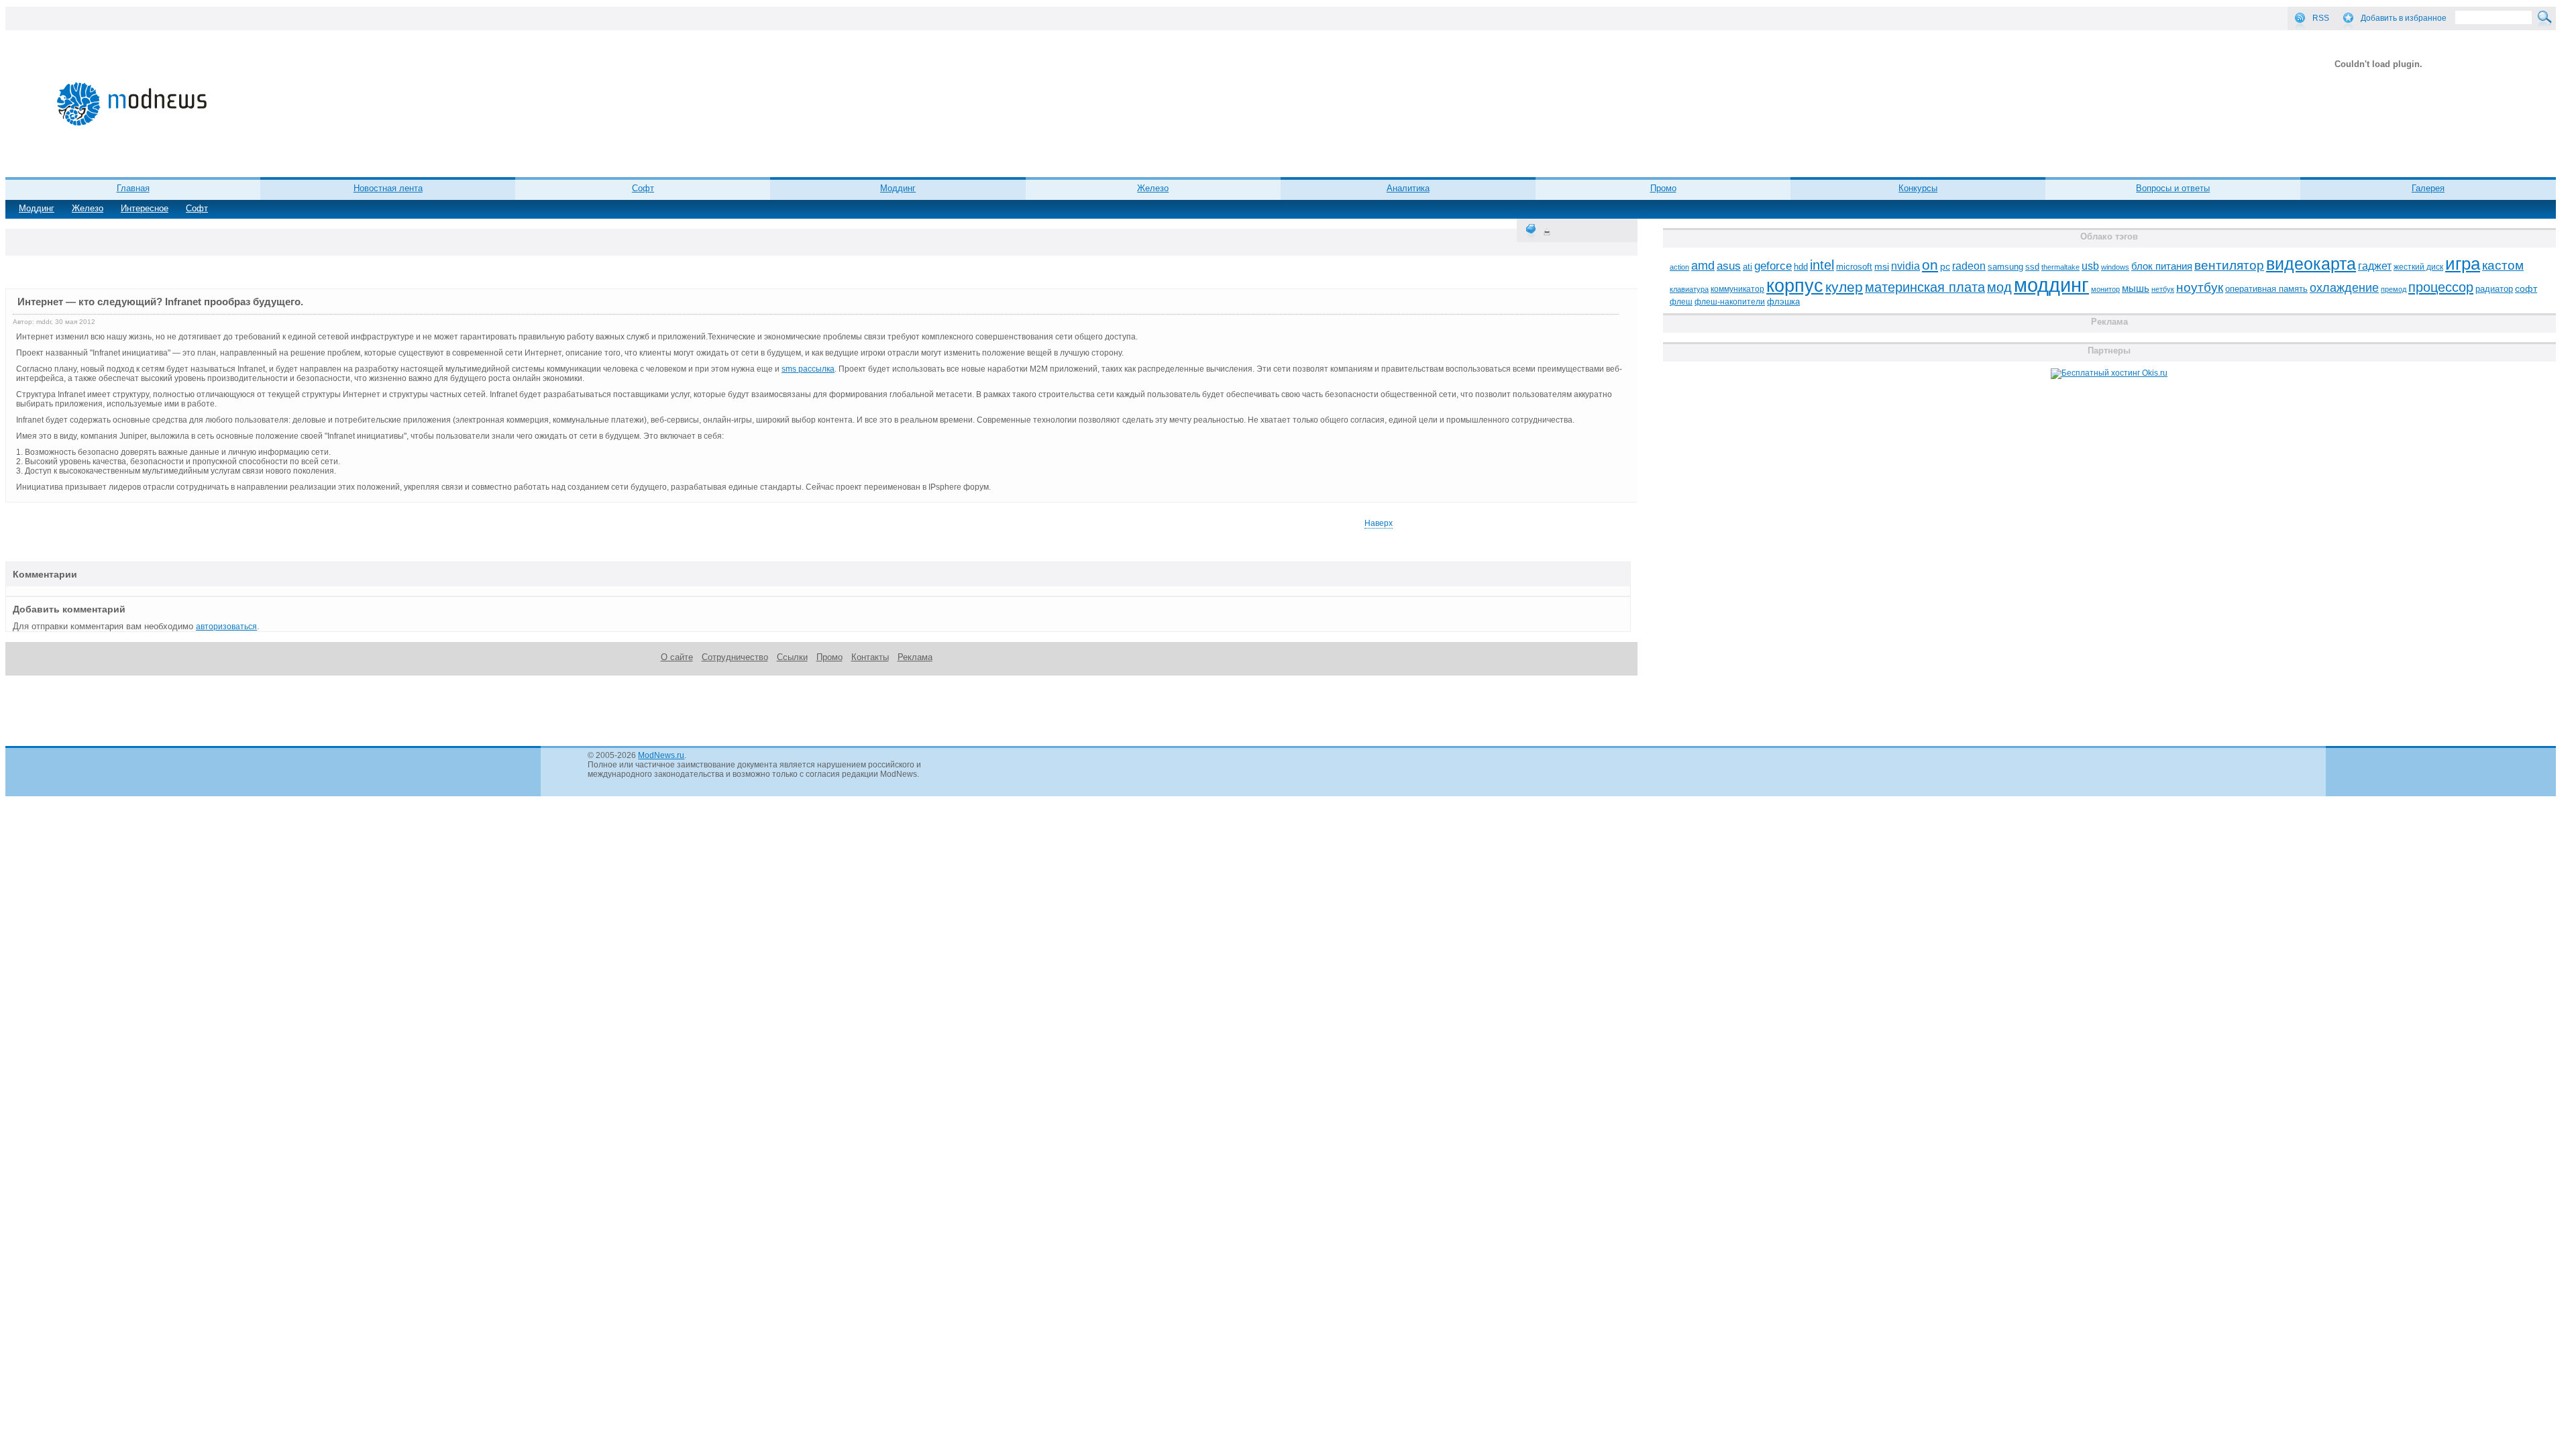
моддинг (2051, 285)
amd (1703, 266)
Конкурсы (1918, 188)
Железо (88, 208)
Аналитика (1408, 188)
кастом (2503, 265)
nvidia (1906, 266)
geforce (1773, 266)
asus (1729, 266)
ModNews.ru (661, 755)
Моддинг (37, 208)
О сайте (677, 657)
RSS (2321, 18)
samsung (2005, 267)
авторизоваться (226, 627)
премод (2394, 289)
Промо (1663, 188)
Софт (197, 208)
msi (1882, 267)
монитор (2105, 289)
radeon (1969, 266)
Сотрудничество (735, 657)
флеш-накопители (1730, 302)
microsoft (1854, 267)
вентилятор (2229, 265)
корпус (1795, 286)
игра (2463, 264)
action (1679, 267)
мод (1999, 287)
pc (1945, 267)
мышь (2136, 288)
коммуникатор (1737, 289)
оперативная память (2266, 289)
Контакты (870, 657)
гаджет (2375, 266)
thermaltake (2060, 267)
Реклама (915, 657)
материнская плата (1925, 287)
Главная (133, 188)
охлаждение (2344, 288)
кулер (1844, 287)
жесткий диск (2418, 267)
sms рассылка (808, 369)
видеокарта (2311, 264)
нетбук (2163, 289)
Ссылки (792, 657)
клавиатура (1689, 289)
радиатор (2494, 289)
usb (2090, 266)
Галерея (2428, 188)
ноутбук (2200, 287)
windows (2115, 267)
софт (2526, 289)
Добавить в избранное (2404, 18)
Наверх (1379, 523)
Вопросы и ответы (2173, 188)
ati (1748, 267)
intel (1822, 265)
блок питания (2162, 266)
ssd (2032, 267)
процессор (2441, 287)
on (1930, 265)
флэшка (1783, 302)
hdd (1801, 267)
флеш (1681, 302)
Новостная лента (388, 188)
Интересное (145, 208)
